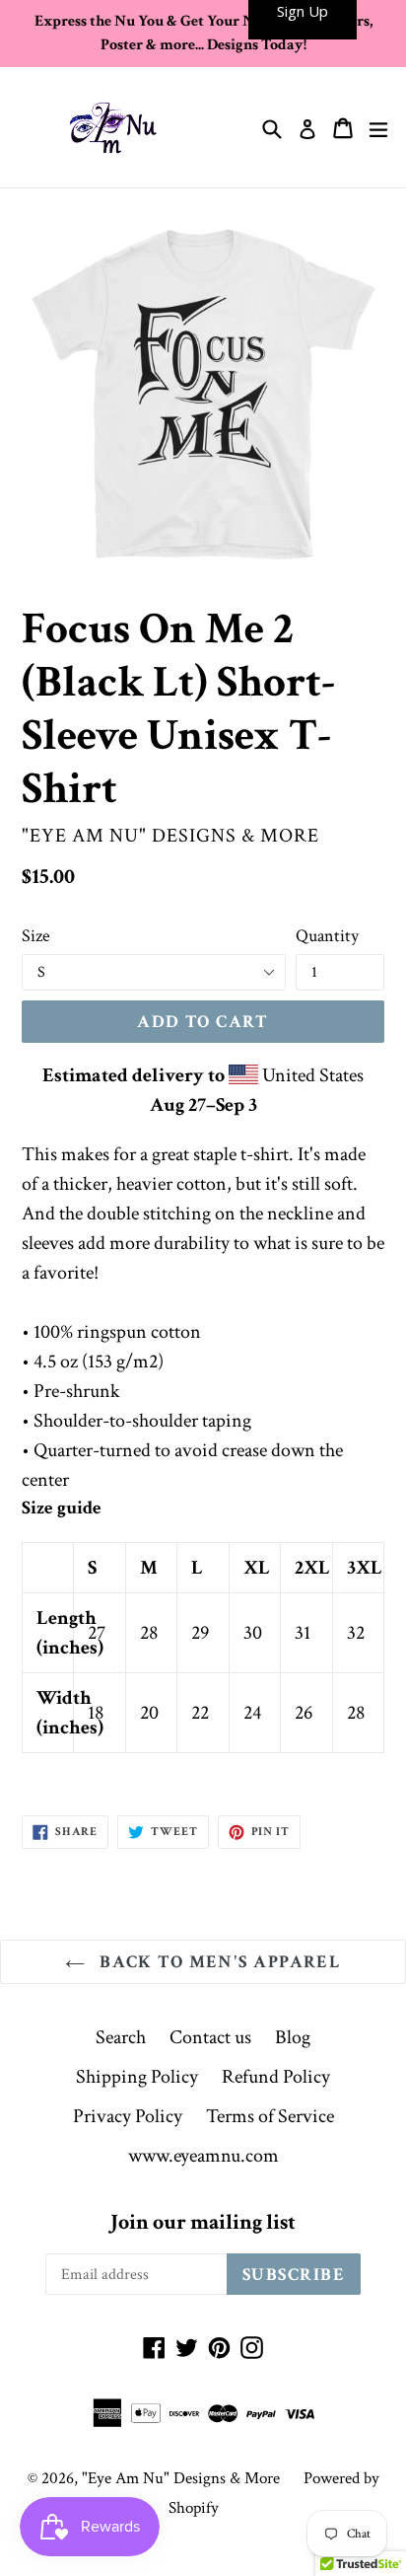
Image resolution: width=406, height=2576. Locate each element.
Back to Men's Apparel (218, 1962)
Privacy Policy (128, 2116)
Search (121, 2037)
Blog (293, 2037)
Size (36, 936)
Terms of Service (270, 2116)
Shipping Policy (137, 2077)
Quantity (327, 936)
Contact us (210, 2037)
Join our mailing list (203, 2223)
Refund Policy (276, 2077)
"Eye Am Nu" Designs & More (181, 2478)
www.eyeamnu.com (203, 2156)
